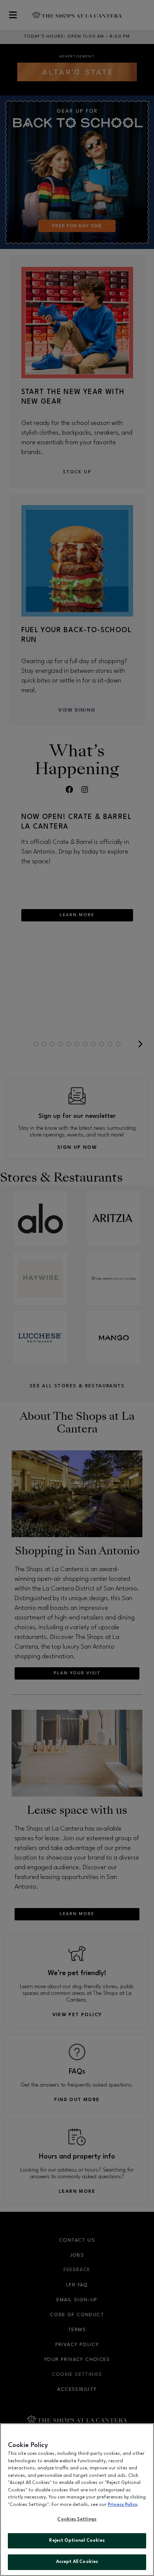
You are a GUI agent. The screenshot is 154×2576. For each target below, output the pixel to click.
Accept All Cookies (77, 2562)
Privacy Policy (122, 2505)
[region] (77, 2500)
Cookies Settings (77, 2519)
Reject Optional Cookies (77, 2541)
